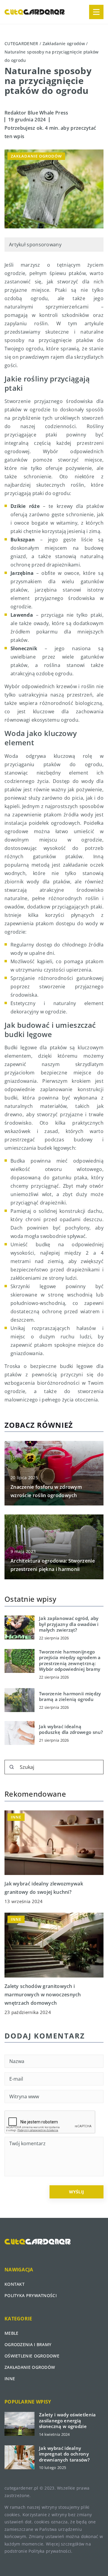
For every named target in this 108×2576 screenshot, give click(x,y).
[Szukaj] (12, 1767)
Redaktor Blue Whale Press (36, 113)
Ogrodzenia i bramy (28, 2344)
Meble (12, 2333)
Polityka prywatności (31, 2295)
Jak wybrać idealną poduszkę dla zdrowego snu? (71, 1730)
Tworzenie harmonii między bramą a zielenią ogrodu (70, 1697)
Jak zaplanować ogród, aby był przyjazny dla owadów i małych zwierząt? (69, 1624)
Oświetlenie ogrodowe (32, 2356)
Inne (10, 2379)
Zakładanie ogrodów (36, 156)
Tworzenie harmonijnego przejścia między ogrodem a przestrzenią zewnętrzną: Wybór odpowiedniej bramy (70, 1661)
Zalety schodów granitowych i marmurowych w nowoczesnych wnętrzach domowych (43, 1995)
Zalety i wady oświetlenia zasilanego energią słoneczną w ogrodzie (67, 2421)
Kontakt (15, 2284)
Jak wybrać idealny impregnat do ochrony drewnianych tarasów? (64, 2454)
